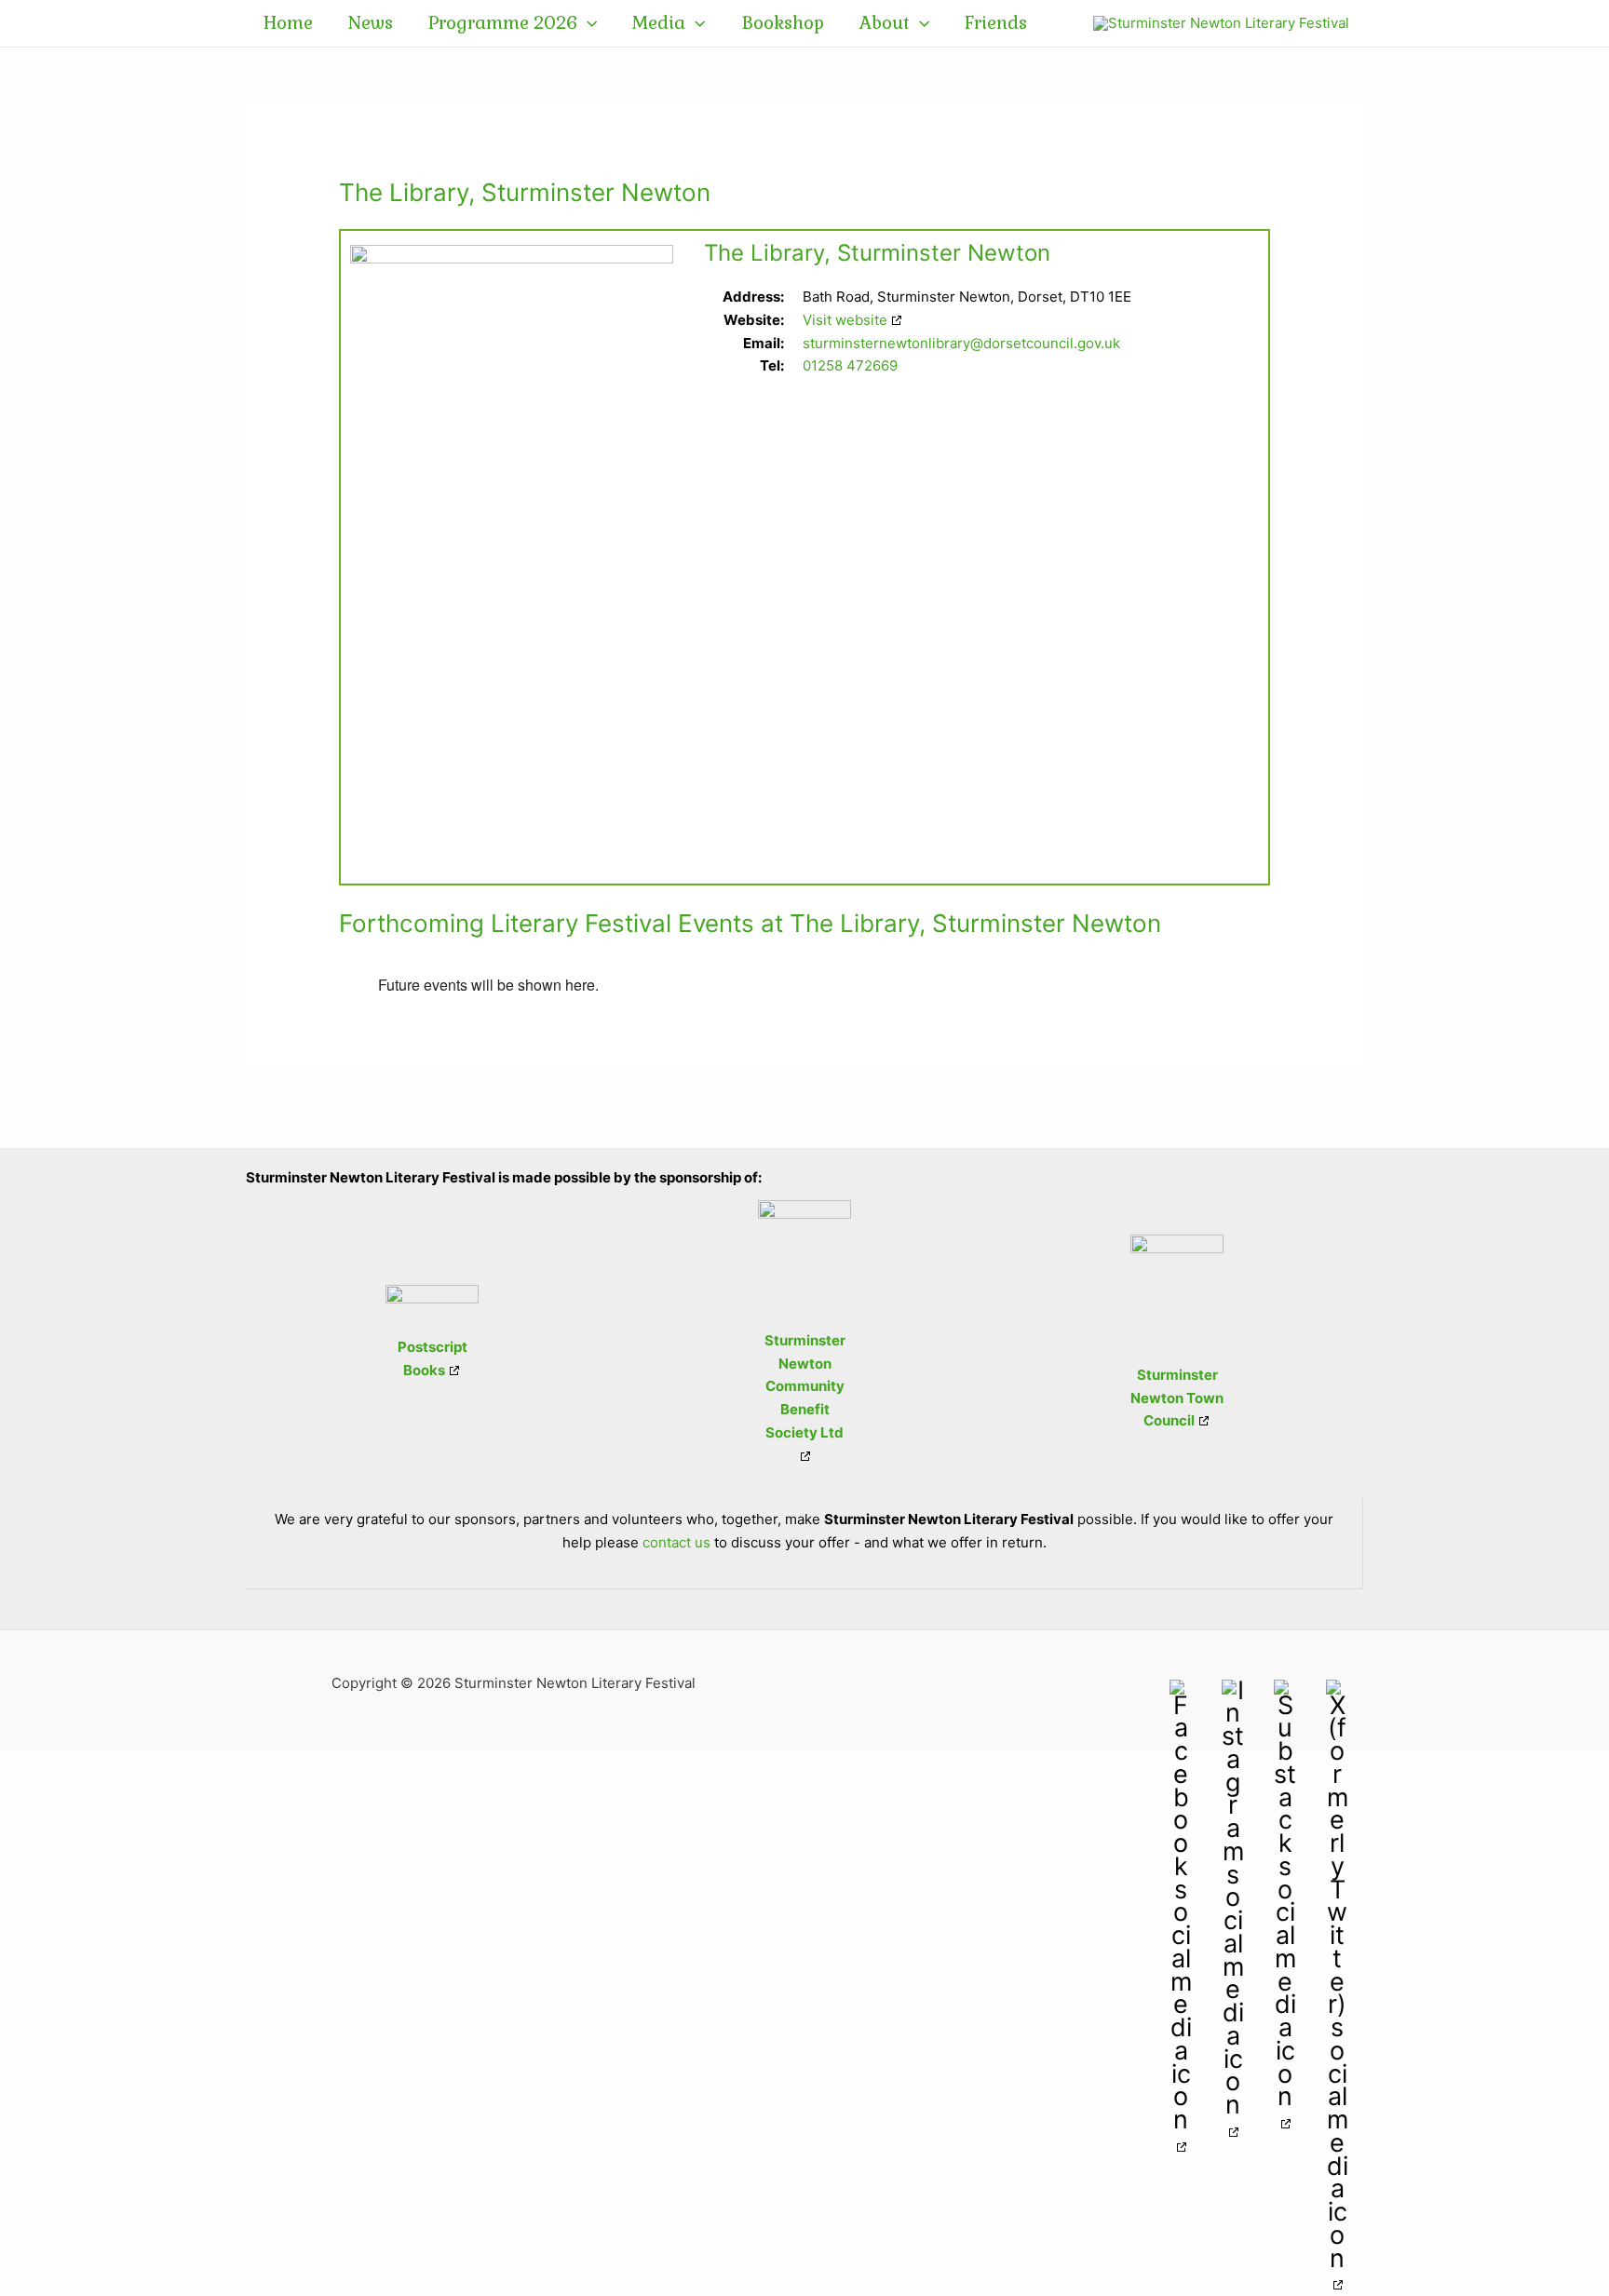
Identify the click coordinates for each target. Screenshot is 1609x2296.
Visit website (845, 320)
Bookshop (783, 23)
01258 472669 (850, 365)
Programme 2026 (503, 23)
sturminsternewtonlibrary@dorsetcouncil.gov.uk (961, 343)
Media (659, 23)
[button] (587, 23)
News (371, 23)
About (885, 23)
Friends (996, 23)
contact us (676, 1542)
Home (288, 23)
